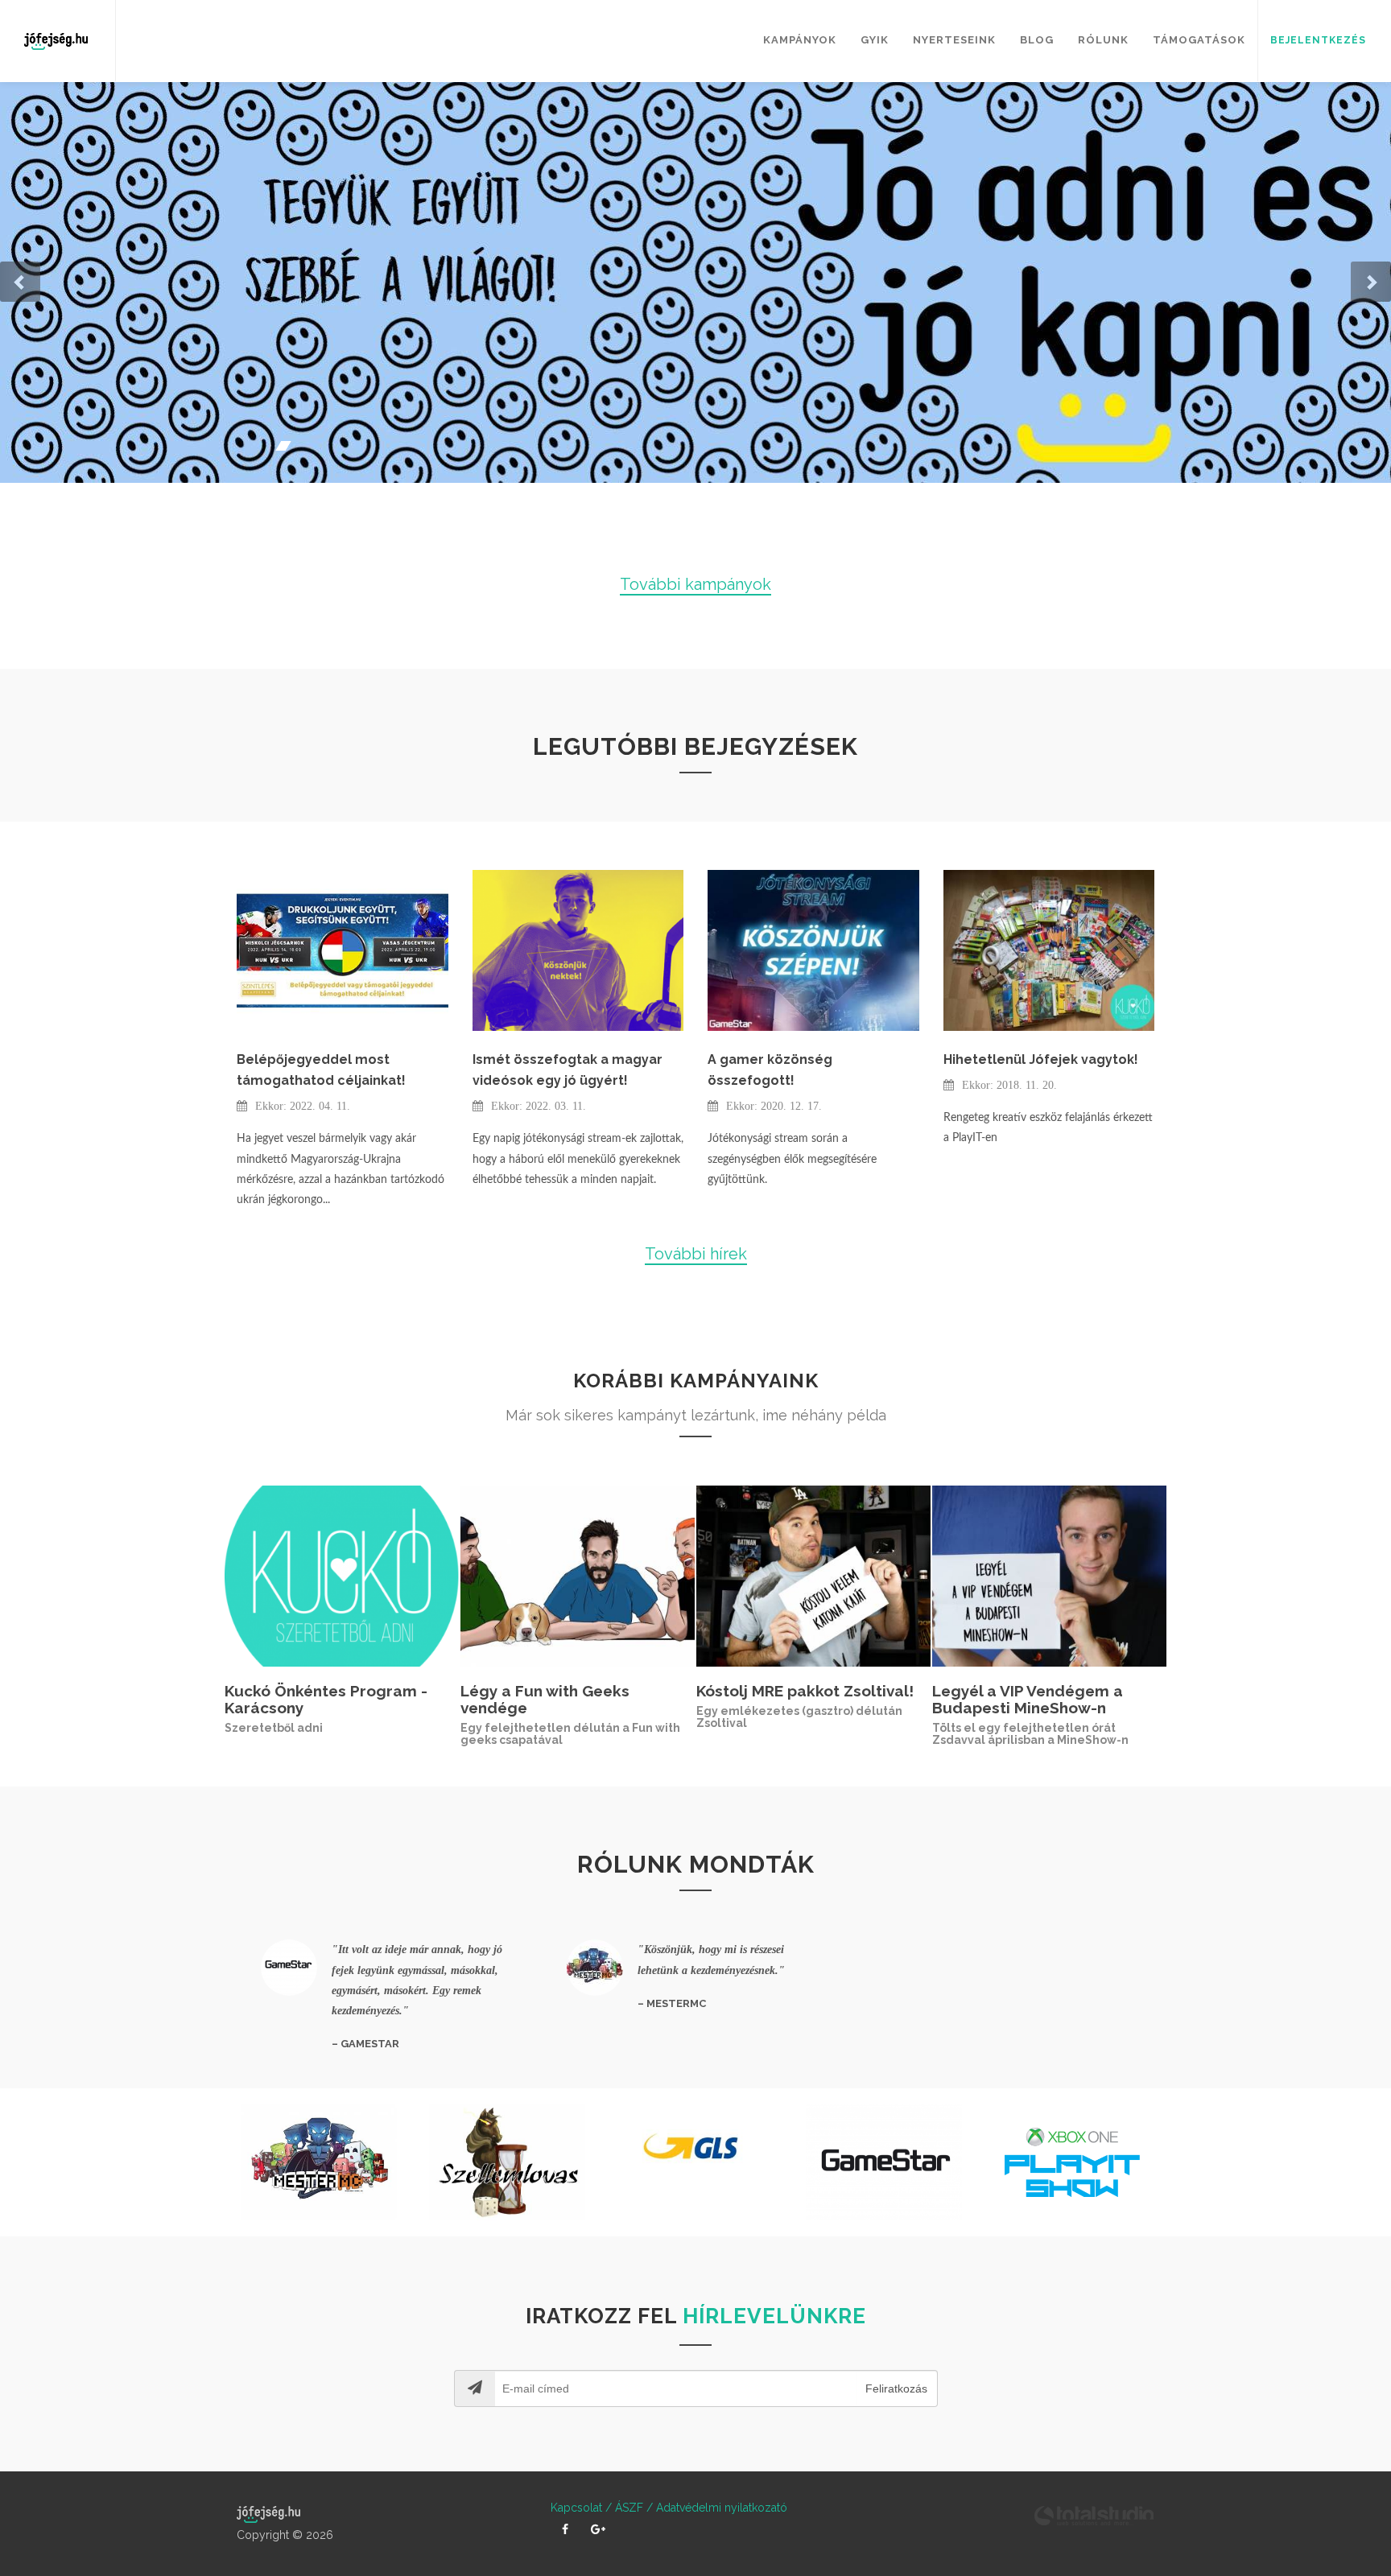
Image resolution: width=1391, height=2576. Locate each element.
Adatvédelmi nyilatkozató (720, 2508)
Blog (1037, 40)
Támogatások (1199, 40)
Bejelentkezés (1318, 40)
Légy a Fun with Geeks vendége (545, 1699)
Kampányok (800, 40)
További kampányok (695, 584)
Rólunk (1103, 40)
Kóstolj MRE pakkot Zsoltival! (805, 1691)
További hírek (696, 1254)
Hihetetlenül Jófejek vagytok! (1041, 1059)
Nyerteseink (954, 40)
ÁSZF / (632, 2508)
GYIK (875, 40)
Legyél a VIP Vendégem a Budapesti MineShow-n (1028, 1699)
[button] (20, 282)
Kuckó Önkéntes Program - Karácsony (326, 1699)
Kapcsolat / (581, 2508)
